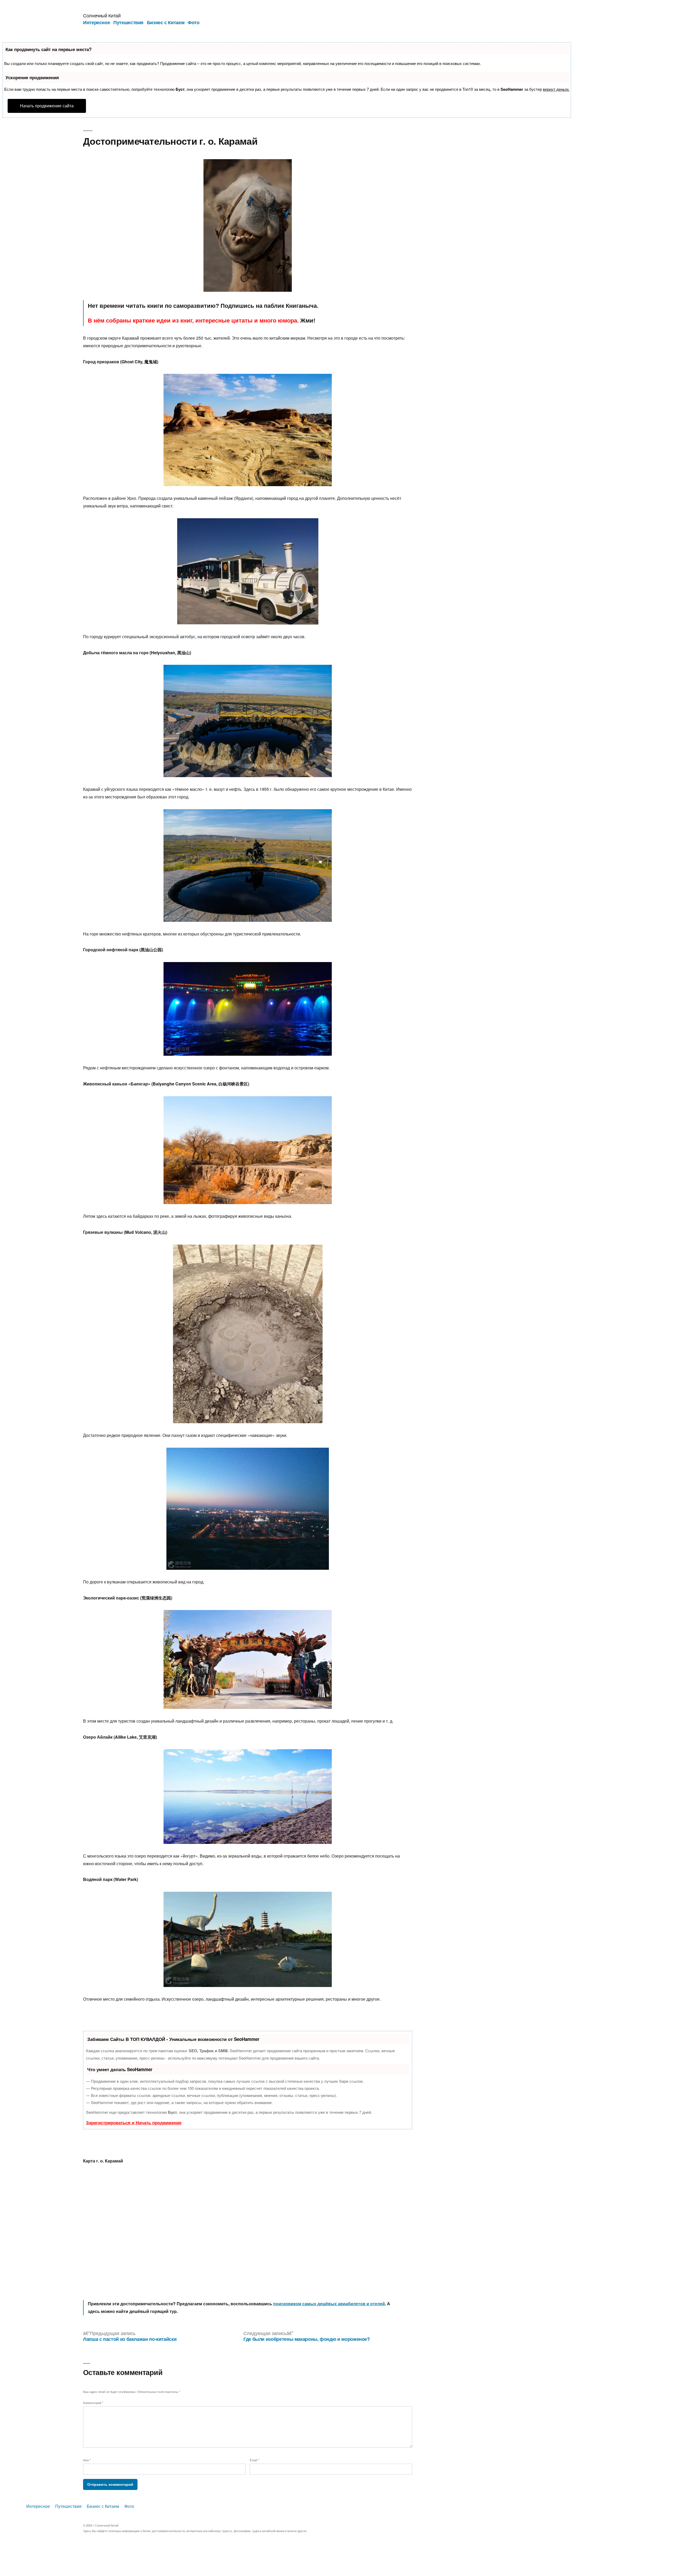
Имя (87, 2460)
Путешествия (128, 22)
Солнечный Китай (102, 15)
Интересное (96, 22)
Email (254, 2460)
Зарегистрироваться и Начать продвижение (134, 2122)
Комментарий (93, 2403)
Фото (194, 22)
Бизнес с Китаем (166, 22)
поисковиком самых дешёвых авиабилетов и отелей (329, 2304)
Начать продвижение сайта (47, 106)
